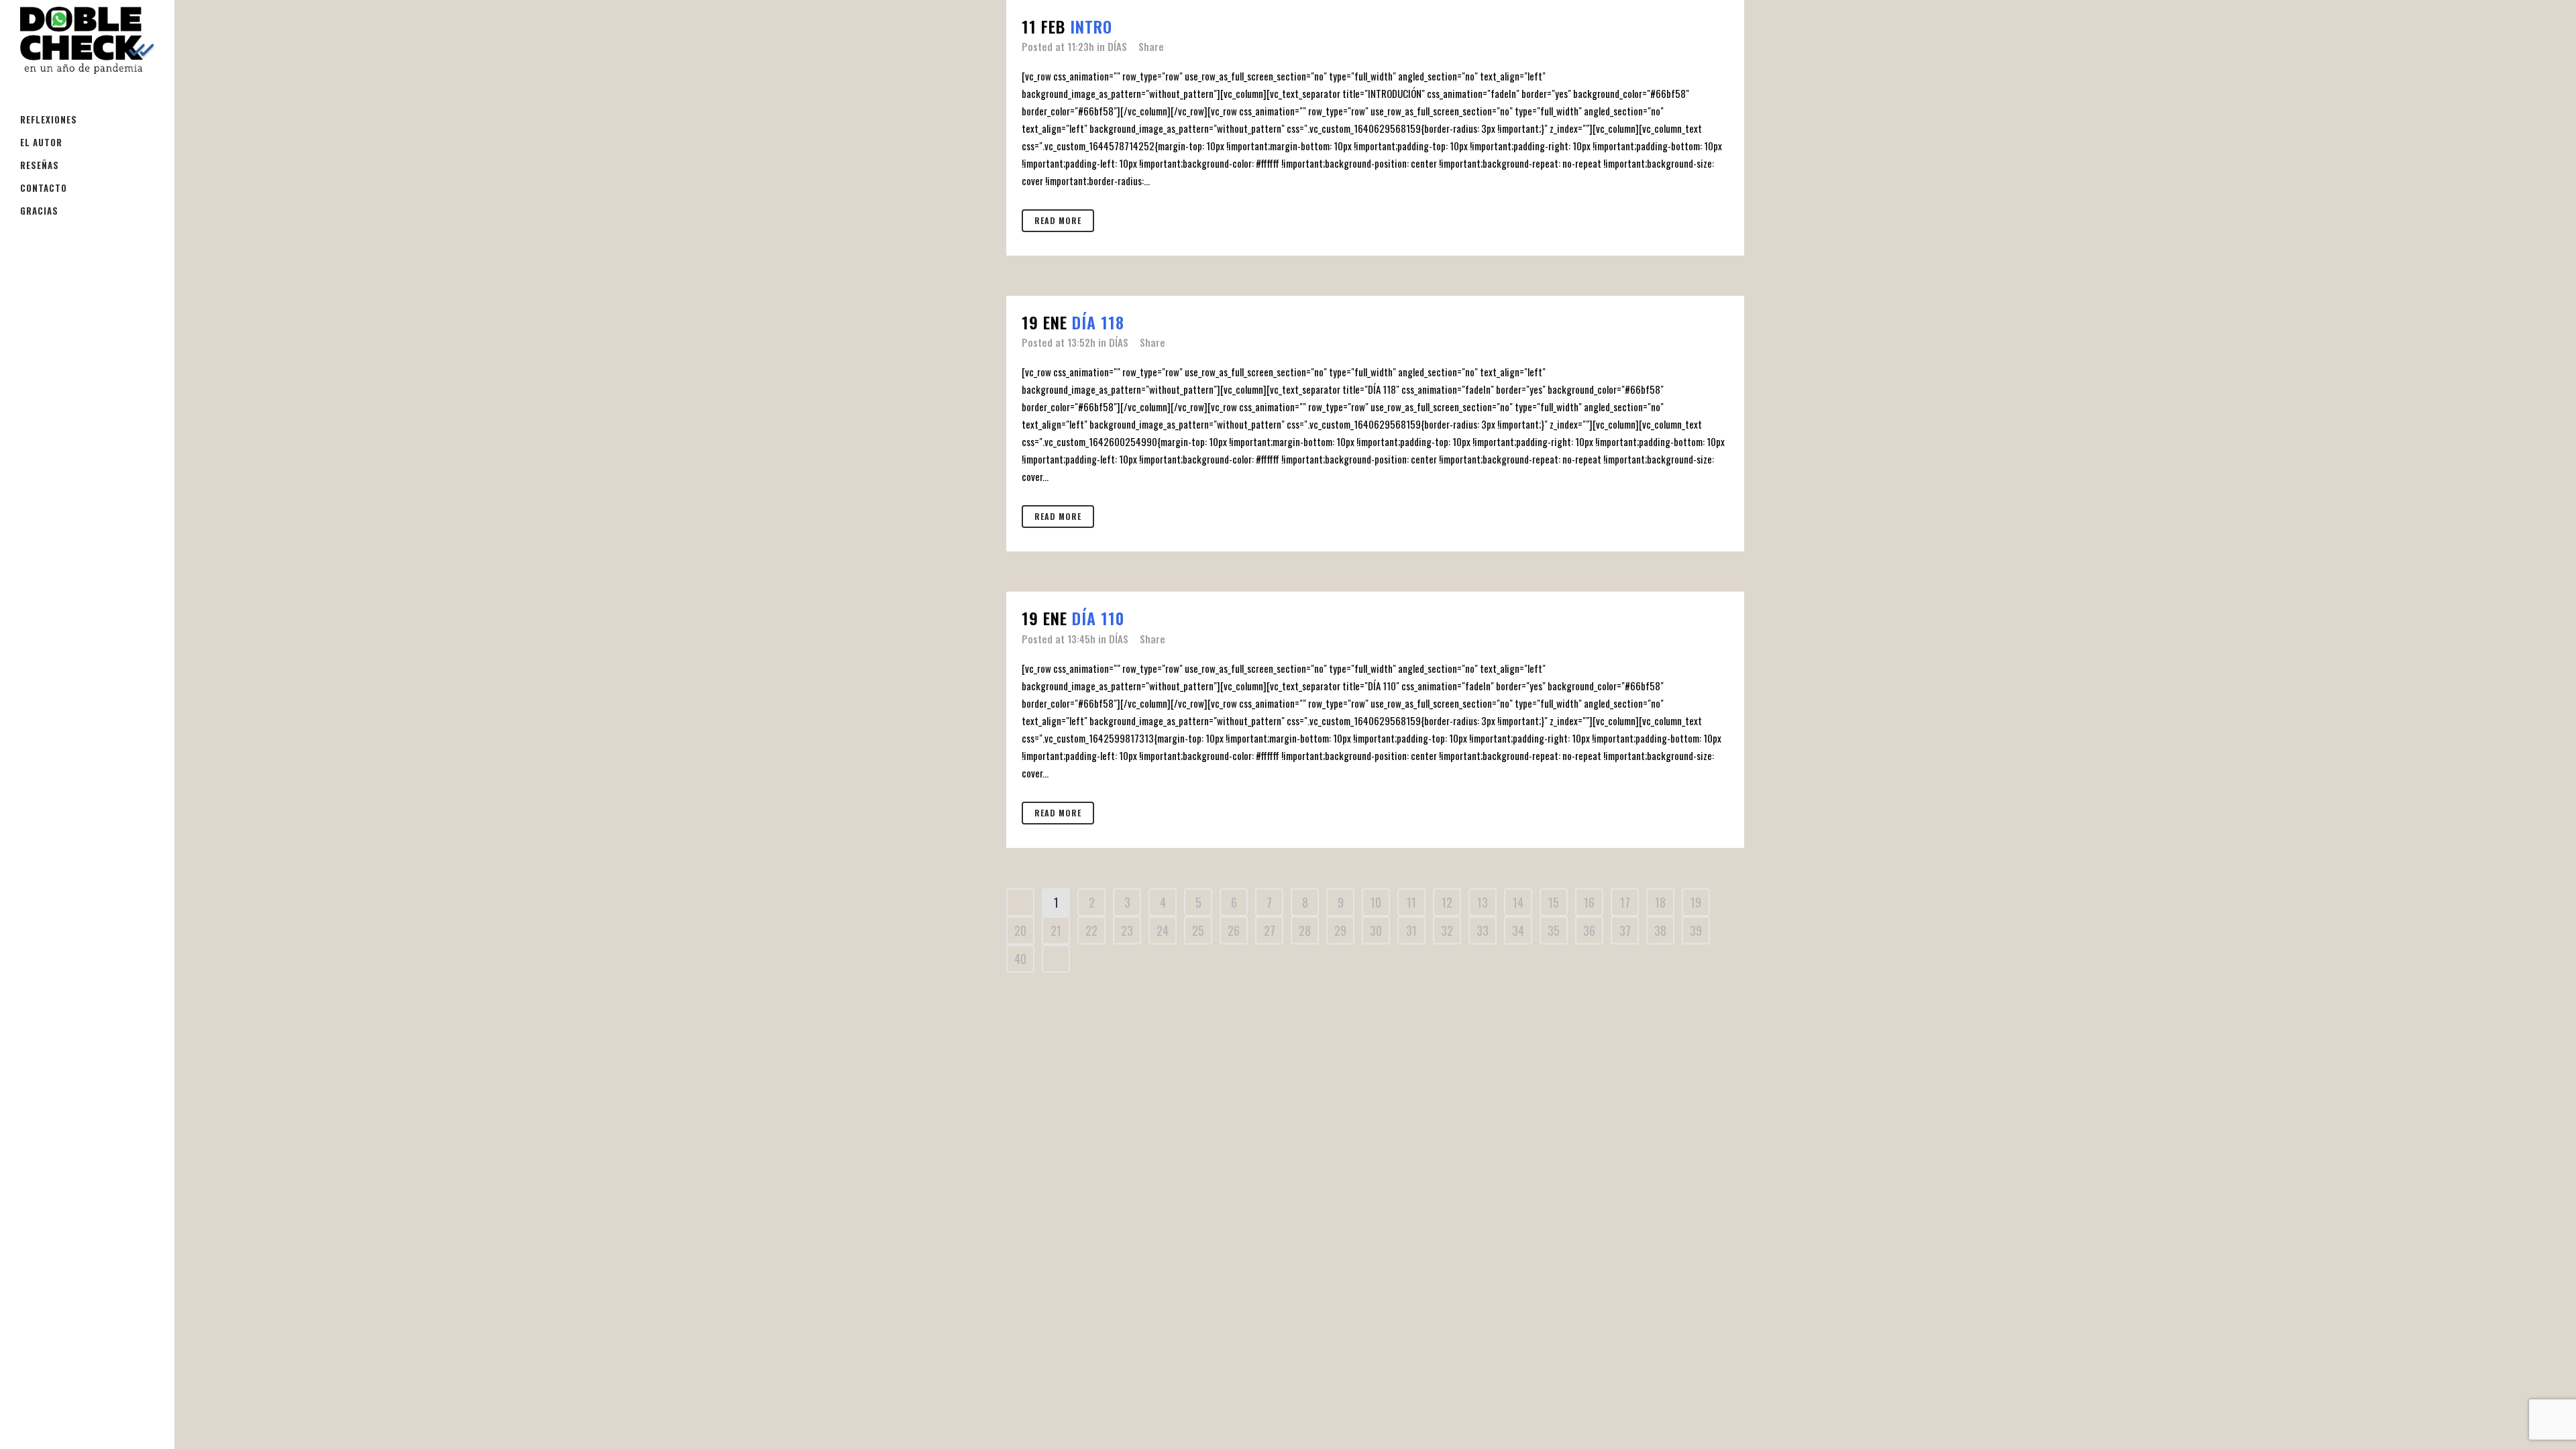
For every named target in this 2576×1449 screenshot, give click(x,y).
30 (1376, 930)
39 (1696, 930)
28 (1305, 930)
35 (1554, 930)
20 (1020, 930)
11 (1411, 902)
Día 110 (1098, 618)
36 (1589, 930)
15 (1554, 902)
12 (1447, 902)
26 (1234, 930)
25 (1198, 930)
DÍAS (1117, 46)
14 (1518, 902)
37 (1625, 930)
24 (1163, 930)
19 (1696, 902)
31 (1411, 930)
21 (1056, 930)
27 (1270, 930)
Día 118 (1098, 322)
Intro (1091, 26)
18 (1660, 902)
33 (1483, 930)
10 (1376, 902)
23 (1127, 930)
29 (1340, 930)
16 (1589, 902)
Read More (1058, 220)
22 (1091, 930)
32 (1447, 930)
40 (1020, 959)
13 (1483, 902)
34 (1518, 930)
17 (1625, 902)
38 (1660, 930)
